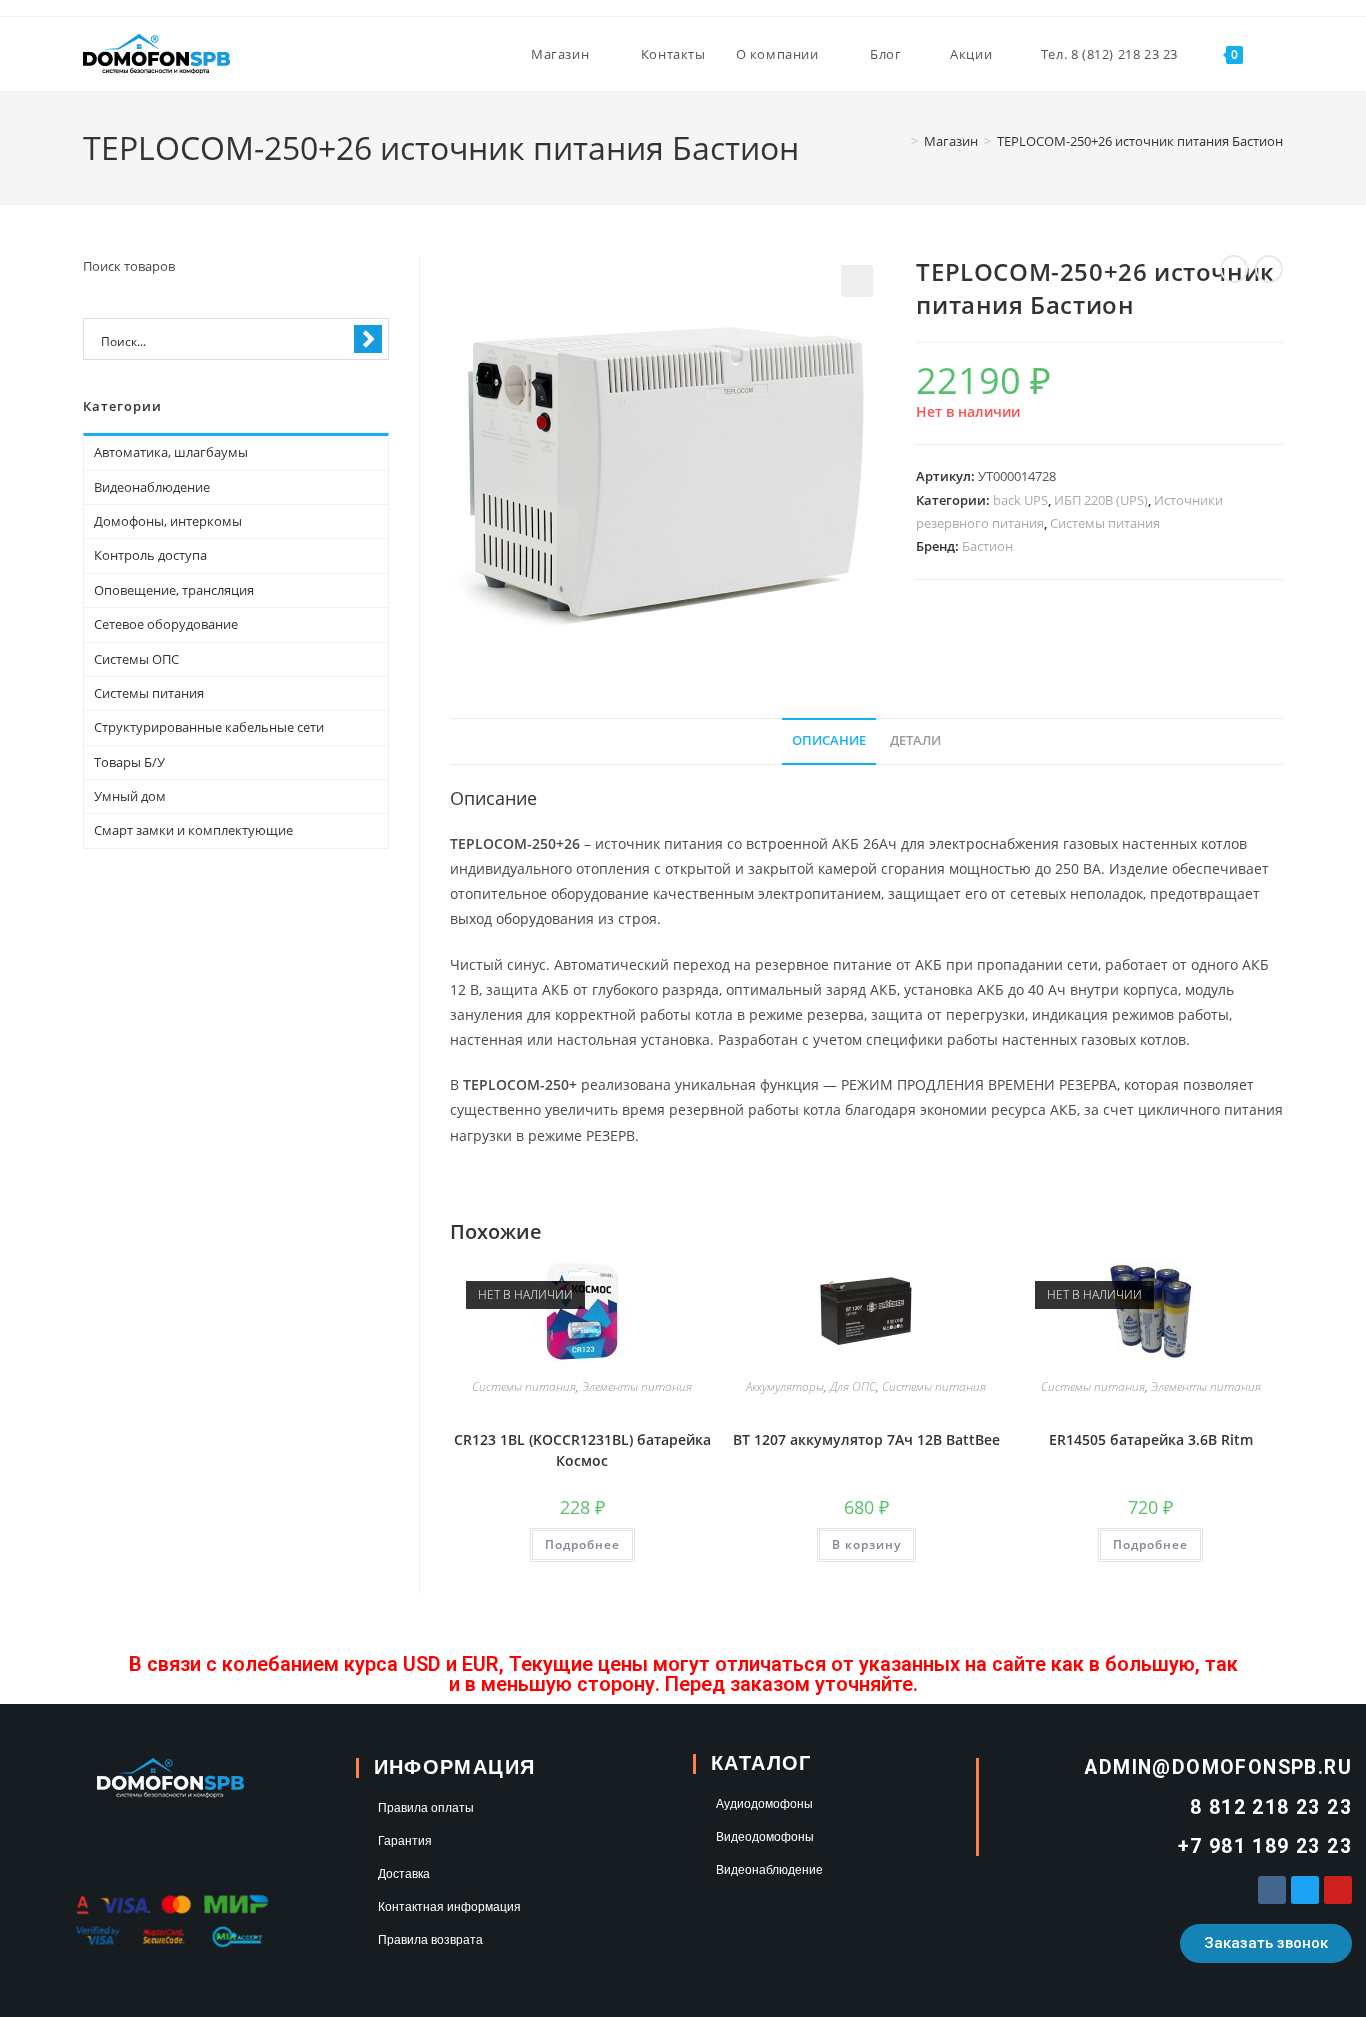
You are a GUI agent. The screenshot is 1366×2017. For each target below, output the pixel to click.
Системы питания (1105, 523)
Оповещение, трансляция (174, 590)
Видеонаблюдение (152, 487)
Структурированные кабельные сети (209, 727)
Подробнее (582, 1544)
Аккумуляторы (785, 1386)
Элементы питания (637, 1386)
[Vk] (1272, 1890)
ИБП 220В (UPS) (1101, 500)
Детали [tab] (915, 740)
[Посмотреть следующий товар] (1269, 269)
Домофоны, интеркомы (168, 521)
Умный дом (130, 796)
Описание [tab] (829, 740)
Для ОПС (853, 1386)
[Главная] (900, 141)
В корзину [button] (866, 1544)
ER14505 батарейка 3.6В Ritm (1151, 1439)
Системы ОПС (136, 659)
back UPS (1020, 500)
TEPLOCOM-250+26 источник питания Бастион (1140, 141)
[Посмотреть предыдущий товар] (1234, 269)
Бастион (987, 546)
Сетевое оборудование (166, 624)
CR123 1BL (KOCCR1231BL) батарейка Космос (582, 1450)
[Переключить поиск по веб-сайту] (1278, 54)
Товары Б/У (129, 762)
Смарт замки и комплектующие (193, 830)
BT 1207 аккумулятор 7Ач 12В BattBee (866, 1439)
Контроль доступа (150, 555)
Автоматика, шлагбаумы (171, 452)
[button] (857, 281)
